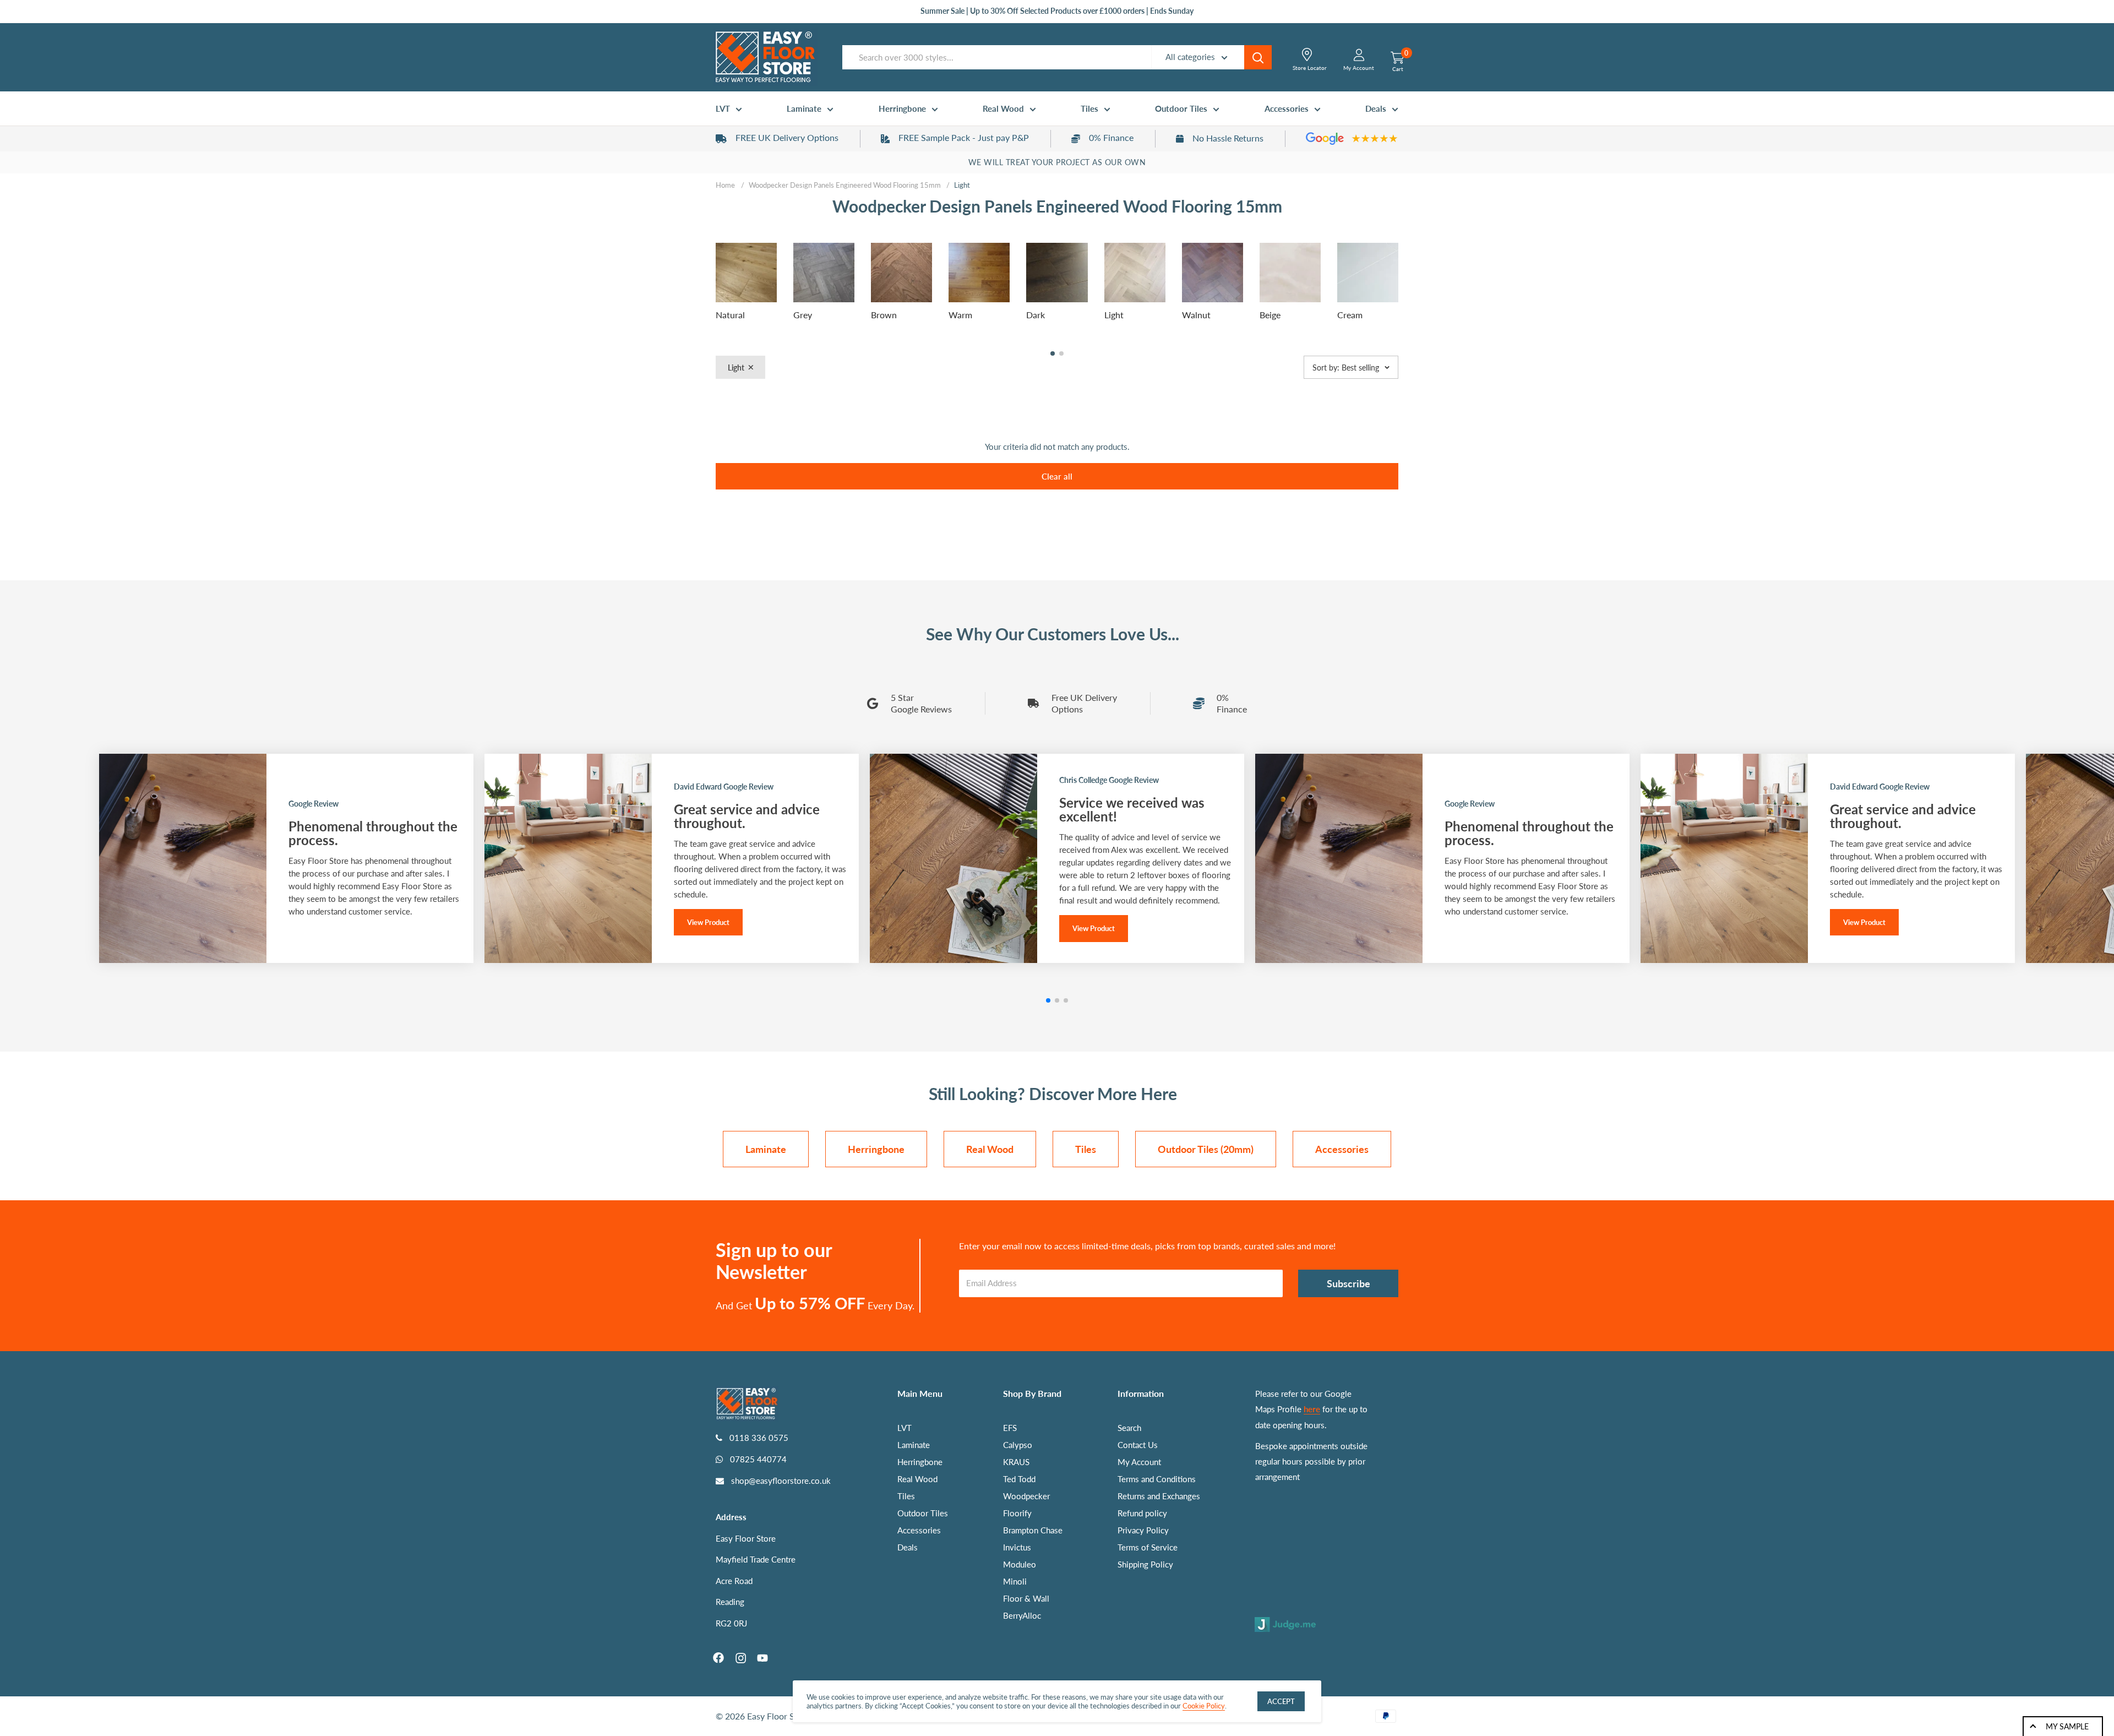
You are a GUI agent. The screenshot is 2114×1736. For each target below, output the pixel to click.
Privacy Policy (1143, 1530)
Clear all (1057, 476)
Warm (960, 315)
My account (1359, 68)
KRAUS (1016, 1462)
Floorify (1017, 1513)
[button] (1053, 353)
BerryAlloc (1022, 1615)
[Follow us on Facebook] (718, 1658)
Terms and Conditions (1157, 1479)
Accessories (1287, 108)
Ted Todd (1019, 1479)
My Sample (2067, 1726)
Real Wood (1003, 108)
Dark (1036, 315)
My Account (1139, 1462)
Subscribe (1349, 1283)
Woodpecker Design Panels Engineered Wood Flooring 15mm (845, 185)
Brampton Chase (1033, 1530)
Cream (1350, 315)
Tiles (1089, 108)
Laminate (804, 108)
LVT (723, 108)
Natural (730, 315)
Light (1114, 315)
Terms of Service (1148, 1547)
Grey (803, 315)
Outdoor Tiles (1181, 108)
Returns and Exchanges (1159, 1496)
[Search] (1258, 57)
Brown (884, 315)
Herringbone (902, 108)
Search (1129, 1428)
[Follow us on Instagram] (740, 1658)
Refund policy (1142, 1513)
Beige (1270, 315)
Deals (1376, 108)
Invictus (1017, 1547)
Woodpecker (1026, 1496)
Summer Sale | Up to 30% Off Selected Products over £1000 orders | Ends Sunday (1057, 11)
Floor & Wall (1026, 1598)
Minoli (1015, 1581)
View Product (708, 922)
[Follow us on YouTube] (762, 1658)
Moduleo (1020, 1564)
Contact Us (1138, 1445)
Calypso (1018, 1445)
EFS (1010, 1428)
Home (725, 185)
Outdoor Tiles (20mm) (1206, 1149)
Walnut (1196, 315)
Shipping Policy (1145, 1564)
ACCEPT (1281, 1701)
